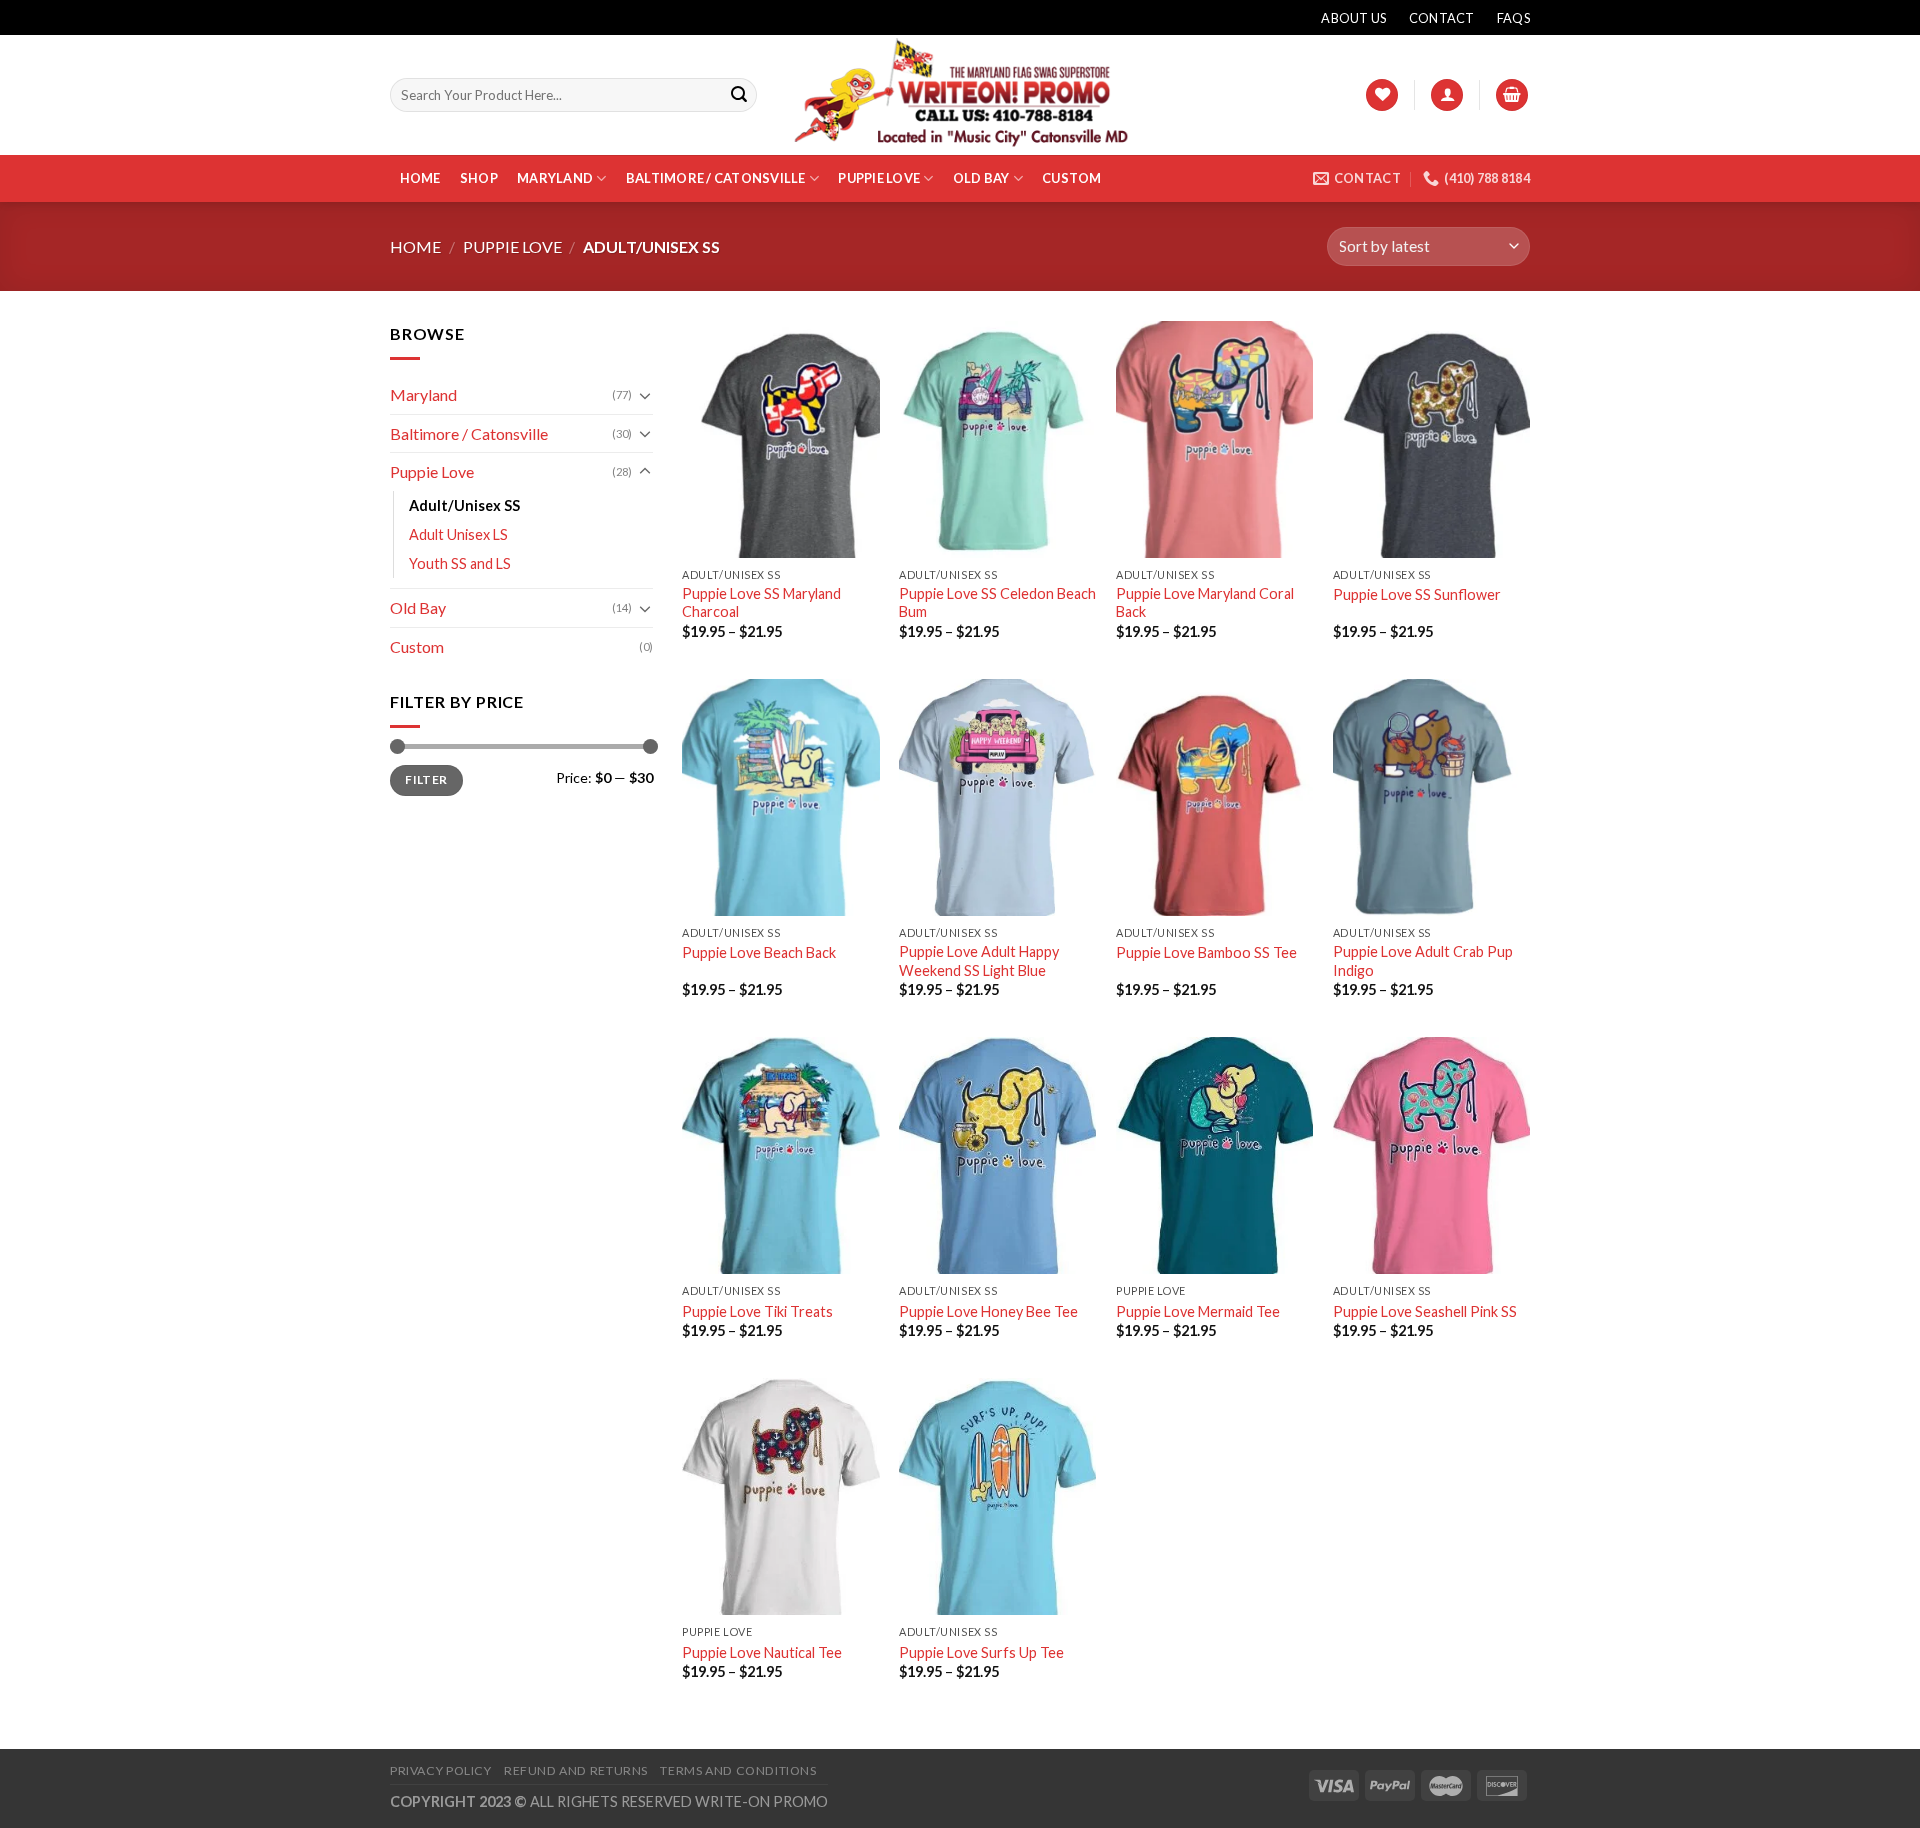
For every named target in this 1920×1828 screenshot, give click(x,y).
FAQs (1513, 18)
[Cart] (1512, 95)
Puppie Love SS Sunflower (1417, 594)
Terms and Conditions (738, 1770)
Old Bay (981, 178)
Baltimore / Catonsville (716, 178)
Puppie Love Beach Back (759, 952)
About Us (1353, 18)
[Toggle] (645, 395)
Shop (479, 178)
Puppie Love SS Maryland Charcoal (761, 603)
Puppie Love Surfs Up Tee (981, 1652)
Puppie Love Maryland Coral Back (1205, 603)
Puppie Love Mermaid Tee (1198, 1311)
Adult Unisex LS (458, 534)
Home (420, 178)
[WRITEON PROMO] (960, 94)
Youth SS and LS (460, 563)
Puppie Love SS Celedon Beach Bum (997, 603)
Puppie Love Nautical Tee (762, 1652)
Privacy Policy (441, 1770)
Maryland (555, 178)
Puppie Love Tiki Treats (757, 1311)
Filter (426, 779)
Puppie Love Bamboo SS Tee (1206, 952)
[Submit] (739, 95)
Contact (1442, 18)
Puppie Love (879, 178)
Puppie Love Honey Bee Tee (988, 1311)
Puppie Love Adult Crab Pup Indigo (1423, 961)
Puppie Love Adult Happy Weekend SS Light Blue (979, 961)
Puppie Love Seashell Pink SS (1425, 1311)
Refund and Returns (576, 1770)
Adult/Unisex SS (464, 505)
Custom (1072, 178)
